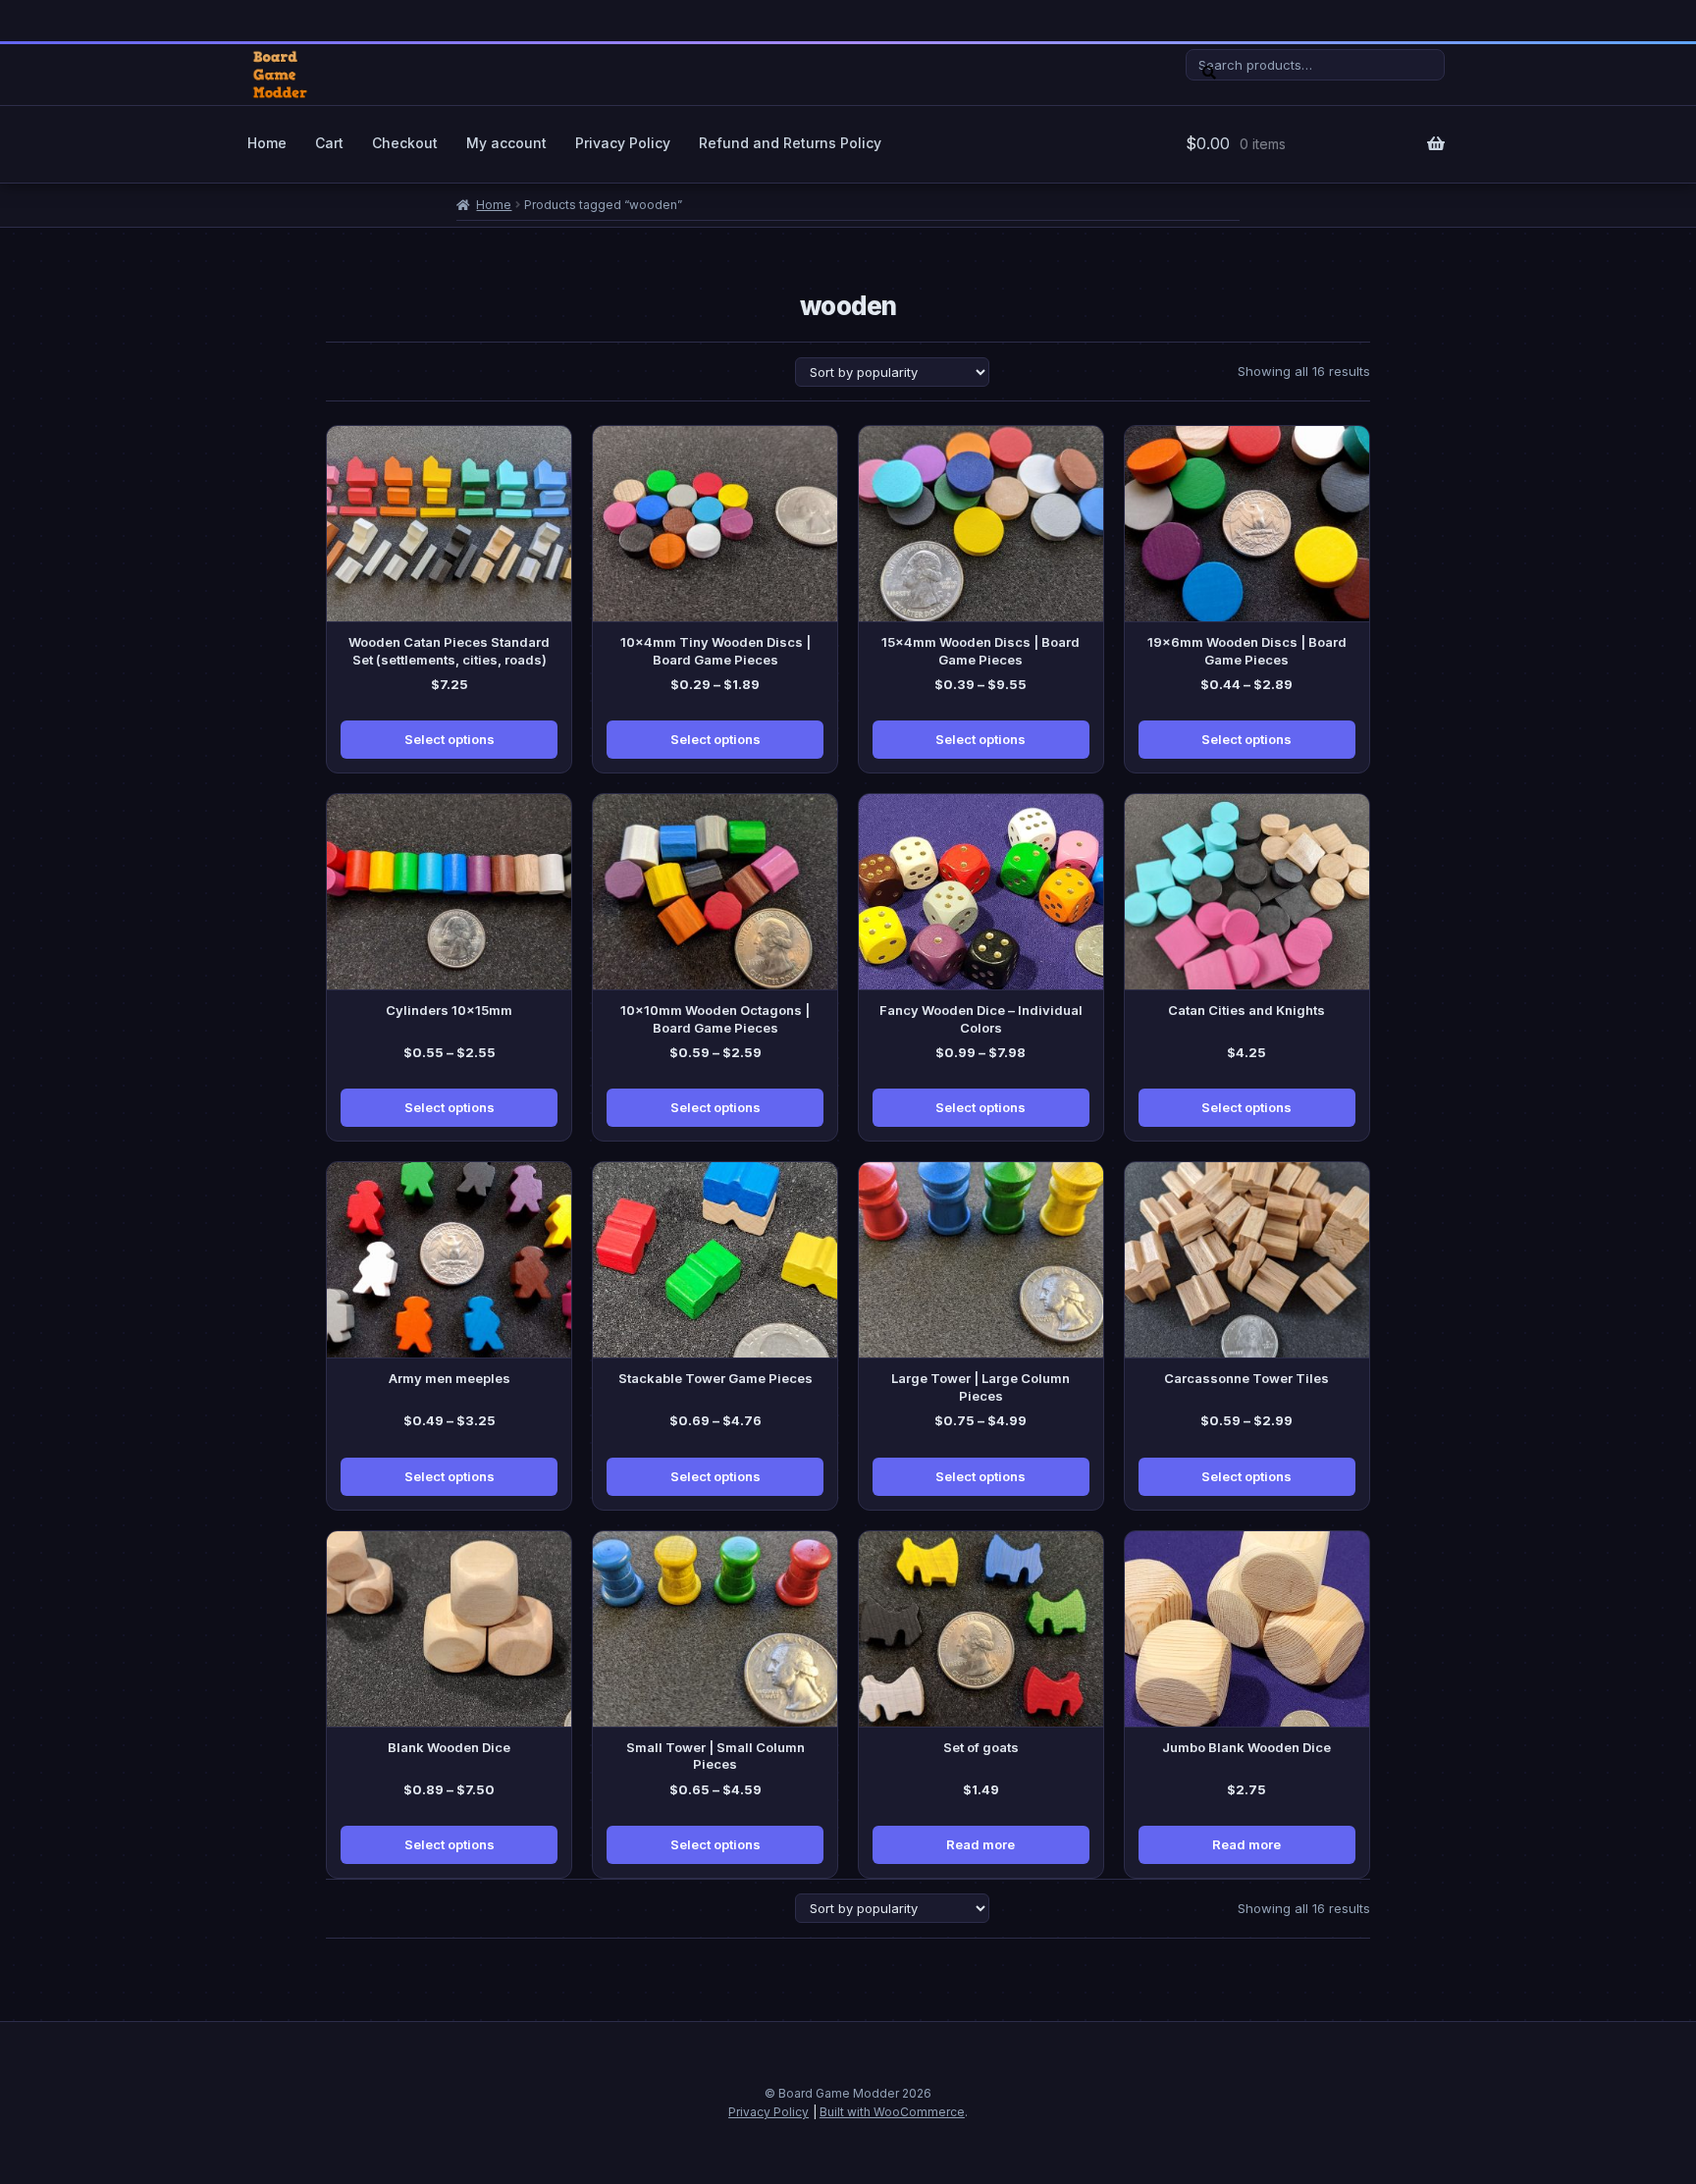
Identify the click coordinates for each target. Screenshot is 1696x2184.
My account (506, 143)
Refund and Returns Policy (790, 143)
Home (267, 143)
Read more (980, 1844)
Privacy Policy (623, 143)
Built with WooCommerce (892, 2112)
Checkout (405, 143)
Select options (450, 739)
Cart (329, 143)
